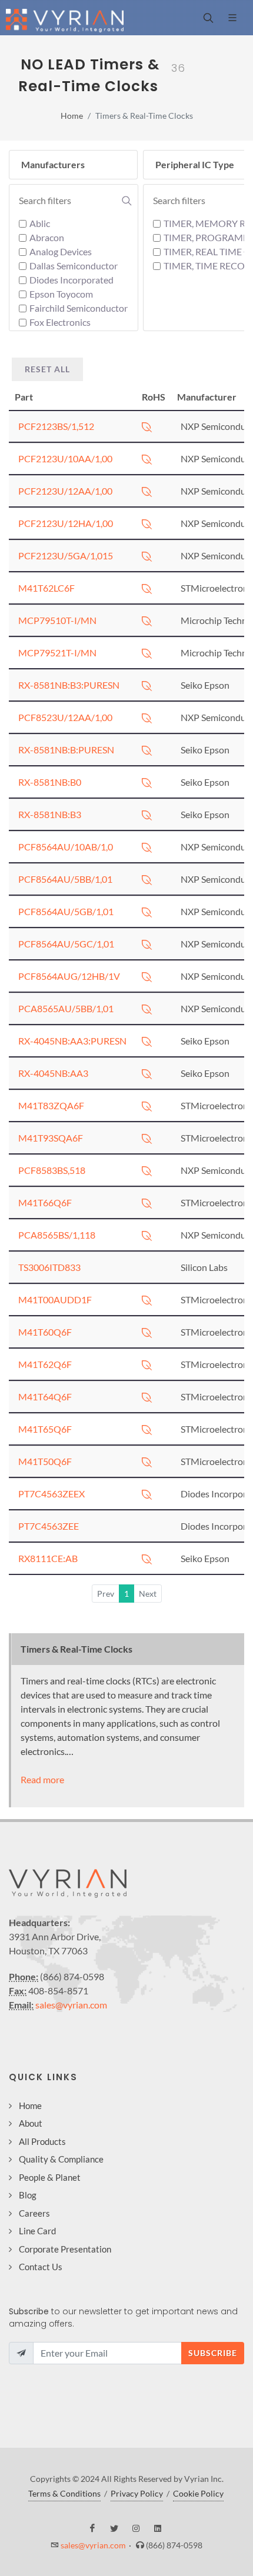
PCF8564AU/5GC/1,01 (66, 944)
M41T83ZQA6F (51, 1105)
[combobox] (75, 201)
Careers (34, 2213)
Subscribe (213, 2353)
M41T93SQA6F (51, 1138)
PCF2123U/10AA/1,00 (65, 458)
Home (72, 116)
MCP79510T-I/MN (57, 620)
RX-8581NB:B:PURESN (66, 750)
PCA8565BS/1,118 (57, 1235)
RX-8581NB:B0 (50, 782)
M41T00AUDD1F (55, 1299)
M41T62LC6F (46, 588)
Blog (28, 2195)
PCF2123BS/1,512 (56, 426)
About (31, 2123)
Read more (42, 1779)
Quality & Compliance (61, 2159)
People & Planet (50, 2177)
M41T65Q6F (45, 1429)
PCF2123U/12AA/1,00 (65, 491)
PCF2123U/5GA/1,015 (66, 555)
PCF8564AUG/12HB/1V (69, 976)
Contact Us (41, 2267)
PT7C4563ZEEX (51, 1494)
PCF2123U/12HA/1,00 (66, 523)
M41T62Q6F (45, 1364)
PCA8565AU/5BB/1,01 (66, 1008)
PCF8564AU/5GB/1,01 (66, 911)
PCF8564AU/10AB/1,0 (66, 847)
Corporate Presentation (65, 2249)
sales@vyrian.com (71, 2005)
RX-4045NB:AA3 (53, 1073)
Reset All (47, 369)
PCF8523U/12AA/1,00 (65, 717)
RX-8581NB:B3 (50, 814)
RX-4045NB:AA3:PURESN (72, 1041)
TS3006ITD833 (49, 1267)
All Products (42, 2141)
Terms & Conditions (64, 2493)
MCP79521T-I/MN (57, 653)
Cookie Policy (198, 2493)
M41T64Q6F (45, 1397)
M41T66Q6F (45, 1202)
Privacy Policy (137, 2493)
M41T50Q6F (45, 1461)
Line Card (37, 2231)
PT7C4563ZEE (49, 1526)
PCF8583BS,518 (52, 1170)
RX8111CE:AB (48, 1558)
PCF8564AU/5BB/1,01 (65, 879)
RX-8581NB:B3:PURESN (69, 685)
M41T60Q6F (45, 1332)
